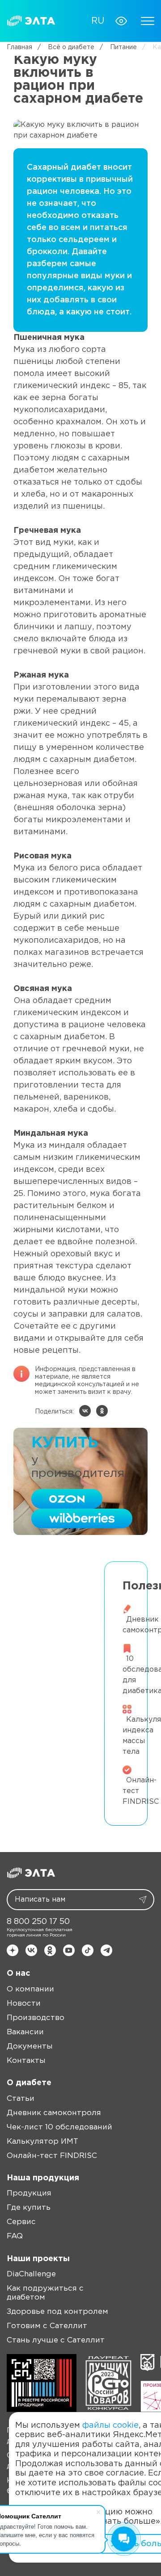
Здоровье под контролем (57, 2312)
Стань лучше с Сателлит (56, 2340)
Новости (24, 2004)
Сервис (21, 2222)
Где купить (29, 2208)
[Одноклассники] (102, 1411)
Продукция (29, 2193)
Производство (36, 2018)
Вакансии (25, 2032)
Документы (30, 2047)
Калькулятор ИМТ (42, 2142)
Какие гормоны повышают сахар (53, 1629)
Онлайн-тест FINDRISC (52, 2156)
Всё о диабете (66, 47)
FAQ (15, 2236)
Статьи (21, 2099)
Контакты (26, 2061)
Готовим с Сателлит (47, 2326)
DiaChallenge (31, 2274)
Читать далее (59, 1610)
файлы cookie (110, 2425)
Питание (118, 47)
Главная (19, 47)
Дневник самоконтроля (54, 2113)
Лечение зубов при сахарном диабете (53, 1575)
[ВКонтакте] (85, 1411)
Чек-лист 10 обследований (59, 2127)
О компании (30, 1989)
